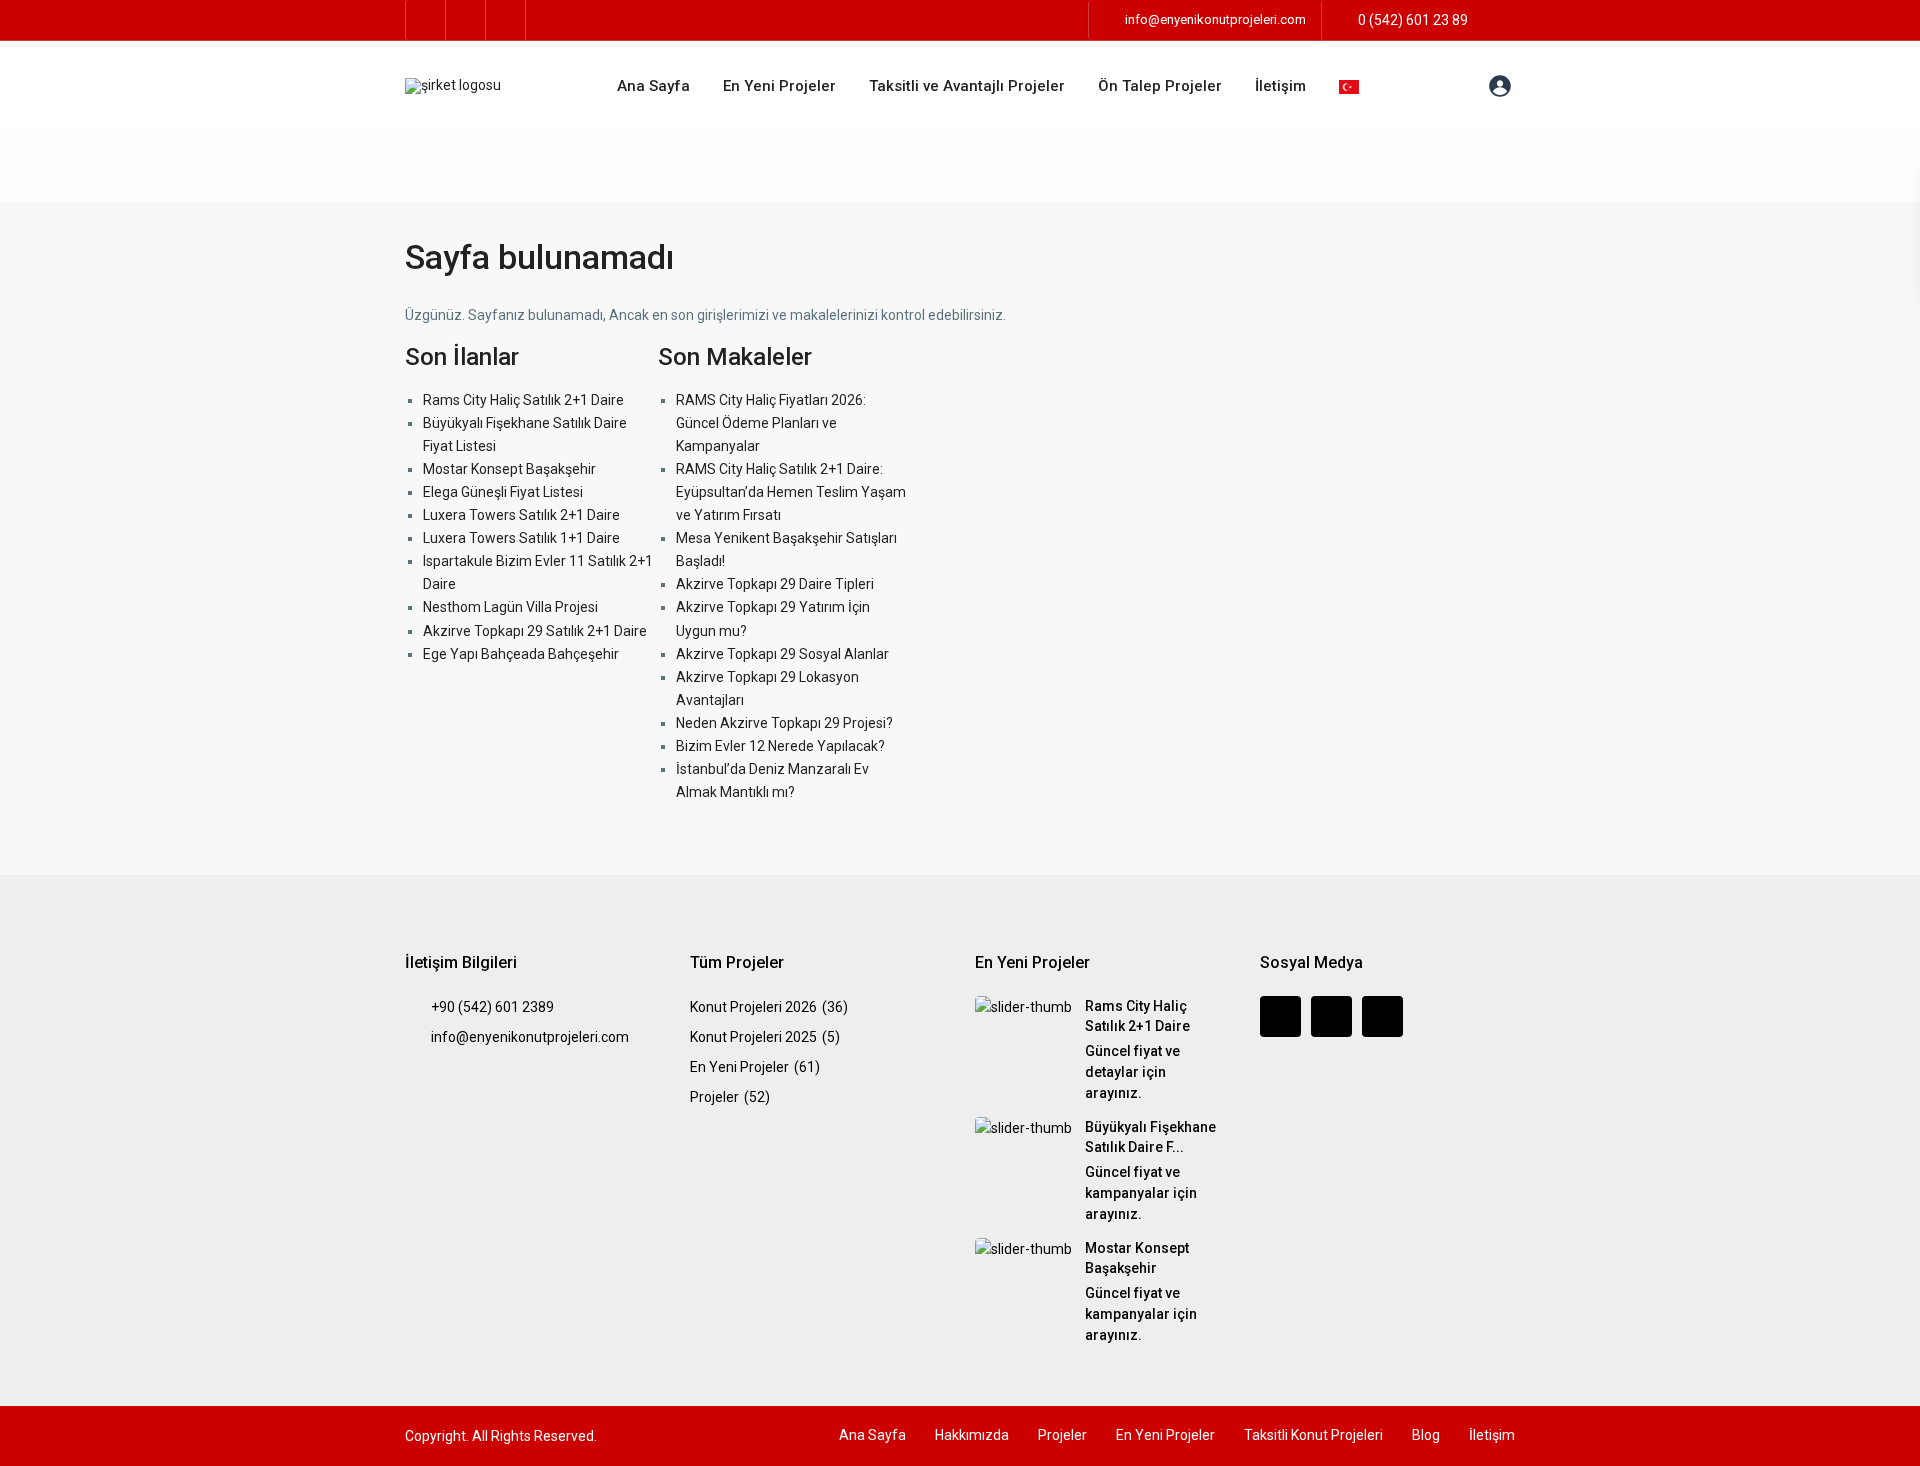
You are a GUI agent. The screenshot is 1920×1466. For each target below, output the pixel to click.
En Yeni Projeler (779, 86)
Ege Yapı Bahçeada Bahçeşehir (521, 654)
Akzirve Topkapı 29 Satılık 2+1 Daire (535, 631)
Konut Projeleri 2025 (753, 1037)
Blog (1426, 1435)
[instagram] (506, 20)
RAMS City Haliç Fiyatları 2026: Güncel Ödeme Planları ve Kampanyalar (771, 423)
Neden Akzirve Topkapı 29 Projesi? (784, 723)
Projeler (714, 1097)
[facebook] (426, 20)
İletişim (1280, 86)
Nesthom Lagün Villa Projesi (510, 607)
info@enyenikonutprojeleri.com (530, 1037)
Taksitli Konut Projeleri (1313, 1435)
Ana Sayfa (653, 86)
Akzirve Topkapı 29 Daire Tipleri (775, 584)
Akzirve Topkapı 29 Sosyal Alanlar (782, 654)
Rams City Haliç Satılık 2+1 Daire (523, 400)
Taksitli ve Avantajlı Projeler (967, 86)
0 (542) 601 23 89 (1413, 20)
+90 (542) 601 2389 (492, 1007)
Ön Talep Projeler (1160, 86)
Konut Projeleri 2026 (753, 1007)
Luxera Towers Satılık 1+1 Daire (521, 538)
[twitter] (466, 20)
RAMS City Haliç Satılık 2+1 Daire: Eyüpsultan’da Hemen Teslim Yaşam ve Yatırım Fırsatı (791, 492)
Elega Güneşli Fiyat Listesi (503, 492)
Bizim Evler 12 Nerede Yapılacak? (780, 746)
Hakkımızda (972, 1435)
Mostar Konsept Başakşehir (509, 469)
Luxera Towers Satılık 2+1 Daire (521, 515)
